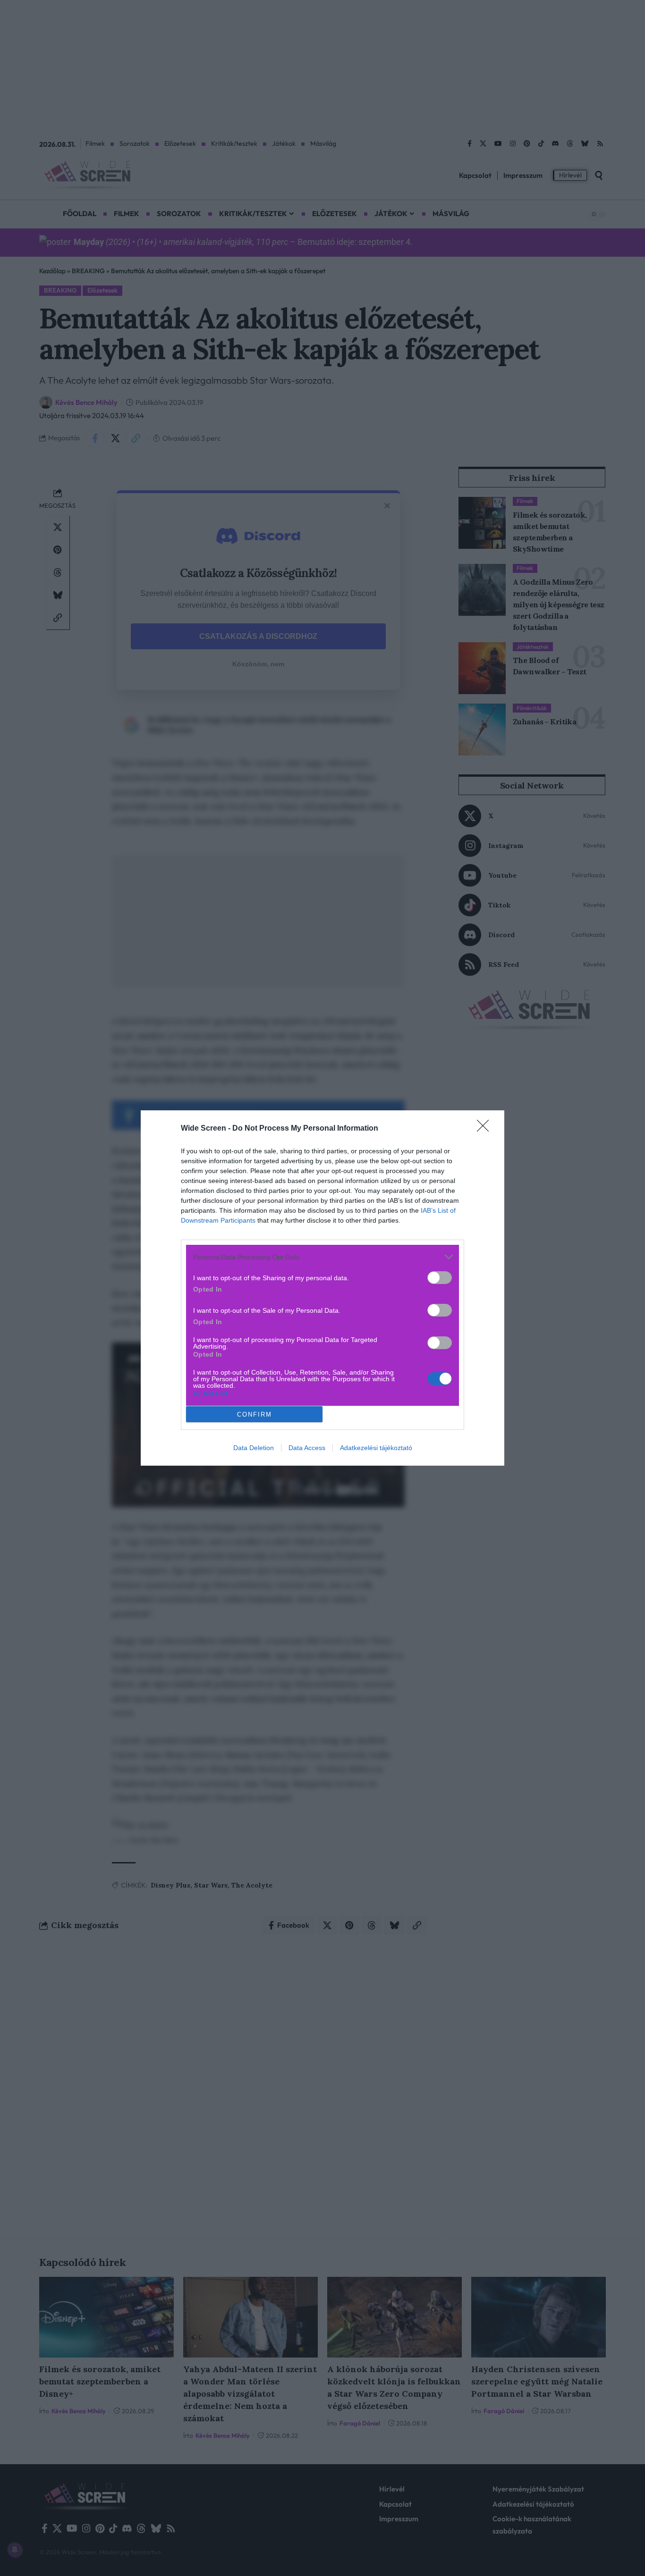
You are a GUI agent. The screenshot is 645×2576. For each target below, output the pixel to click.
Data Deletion (254, 1448)
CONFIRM (255, 1414)
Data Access (307, 1448)
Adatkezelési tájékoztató (376, 1448)
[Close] (486, 1129)
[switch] (440, 1278)
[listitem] (322, 1257)
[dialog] (322, 1288)
